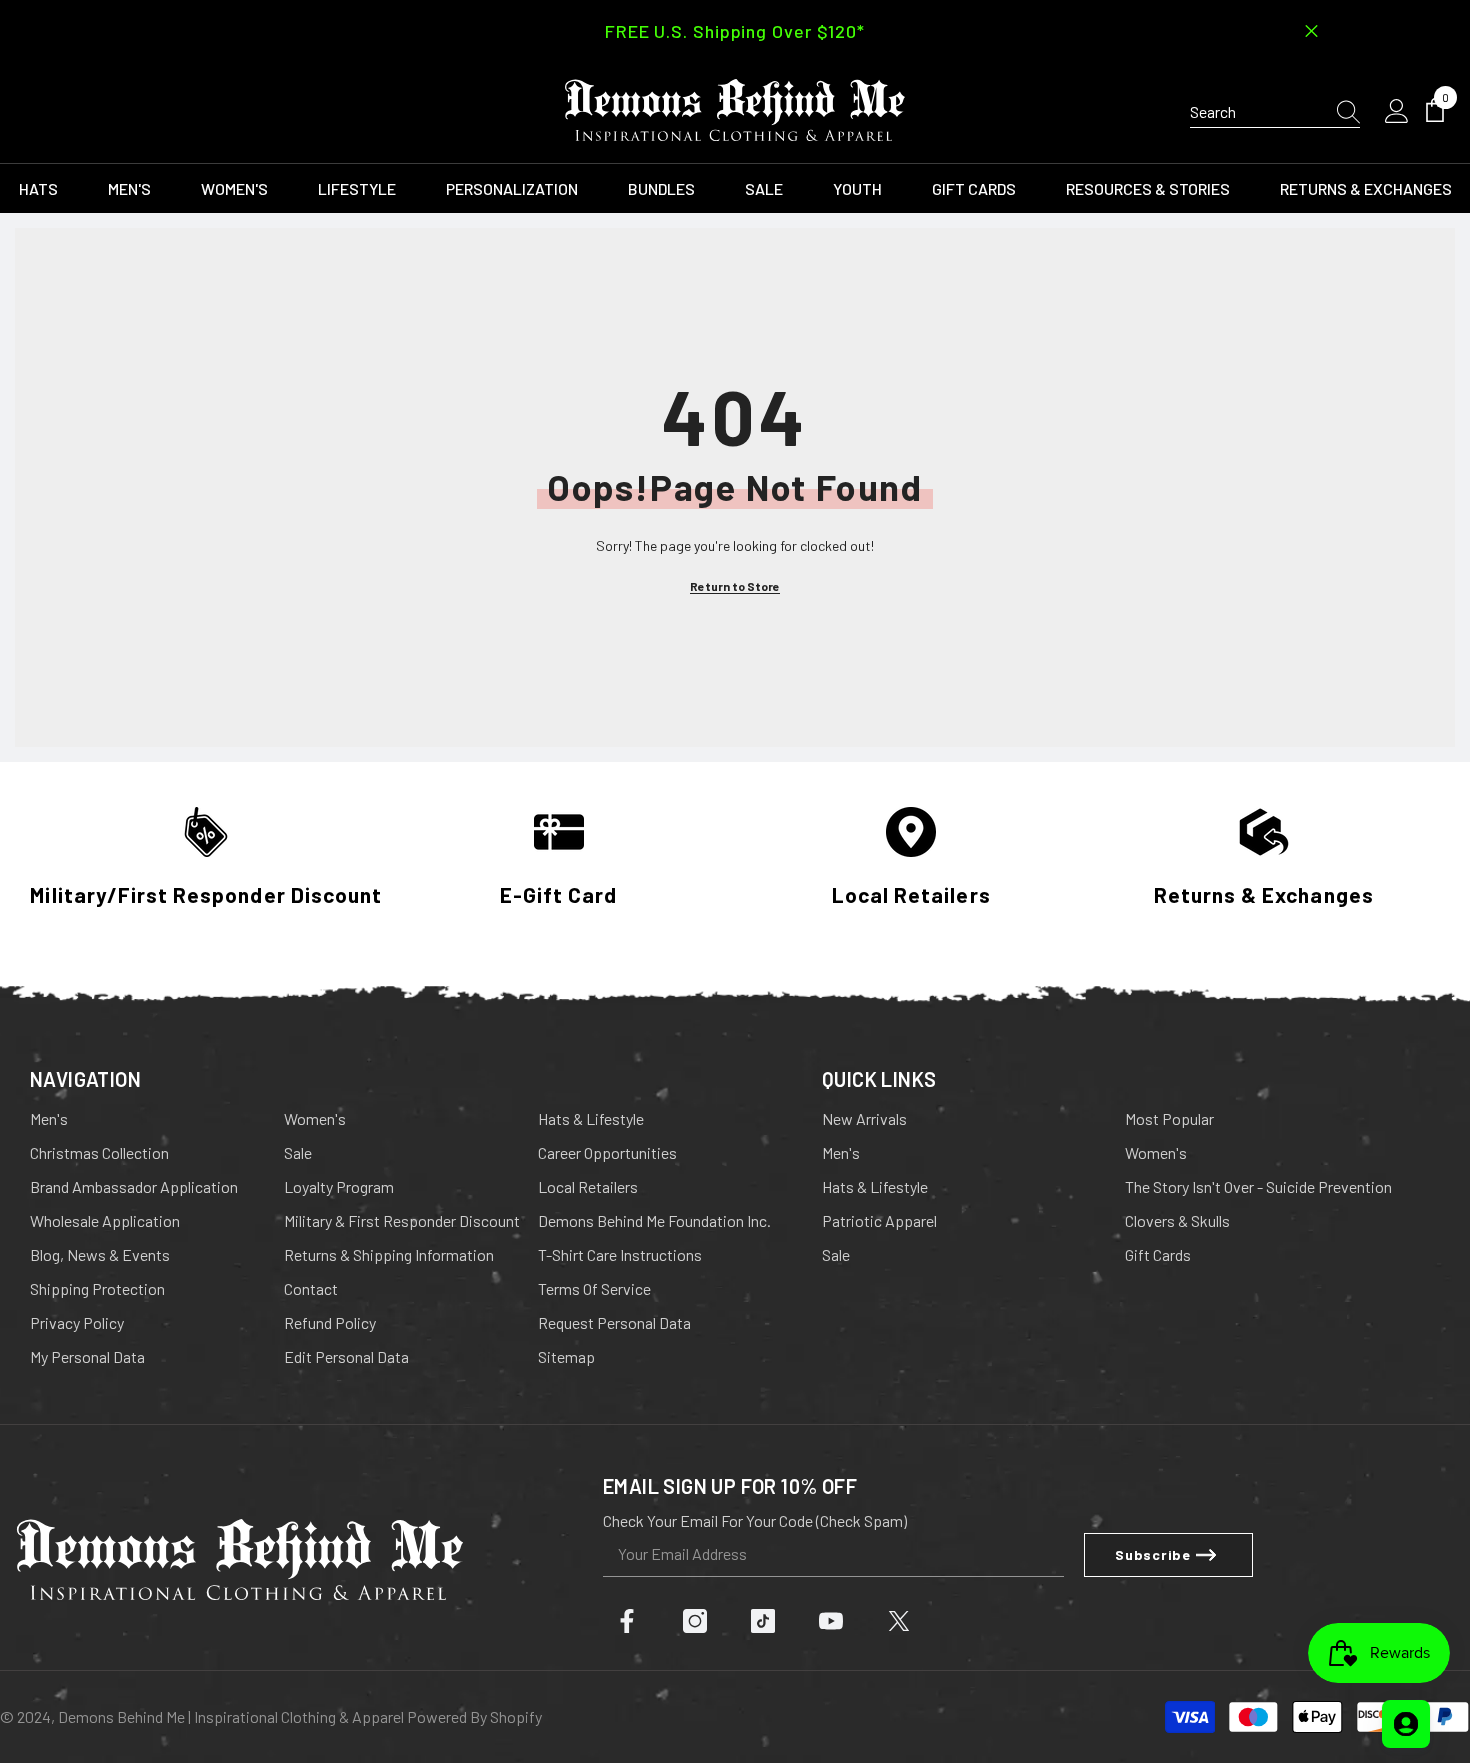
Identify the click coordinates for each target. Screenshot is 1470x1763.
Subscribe (1152, 1554)
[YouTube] (831, 1621)
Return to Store (735, 586)
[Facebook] (627, 1621)
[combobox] (1254, 112)
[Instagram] (695, 1621)
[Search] (1275, 112)
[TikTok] (763, 1621)
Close (1311, 31)
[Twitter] (899, 1621)
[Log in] (1397, 112)
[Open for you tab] (1406, 1724)
